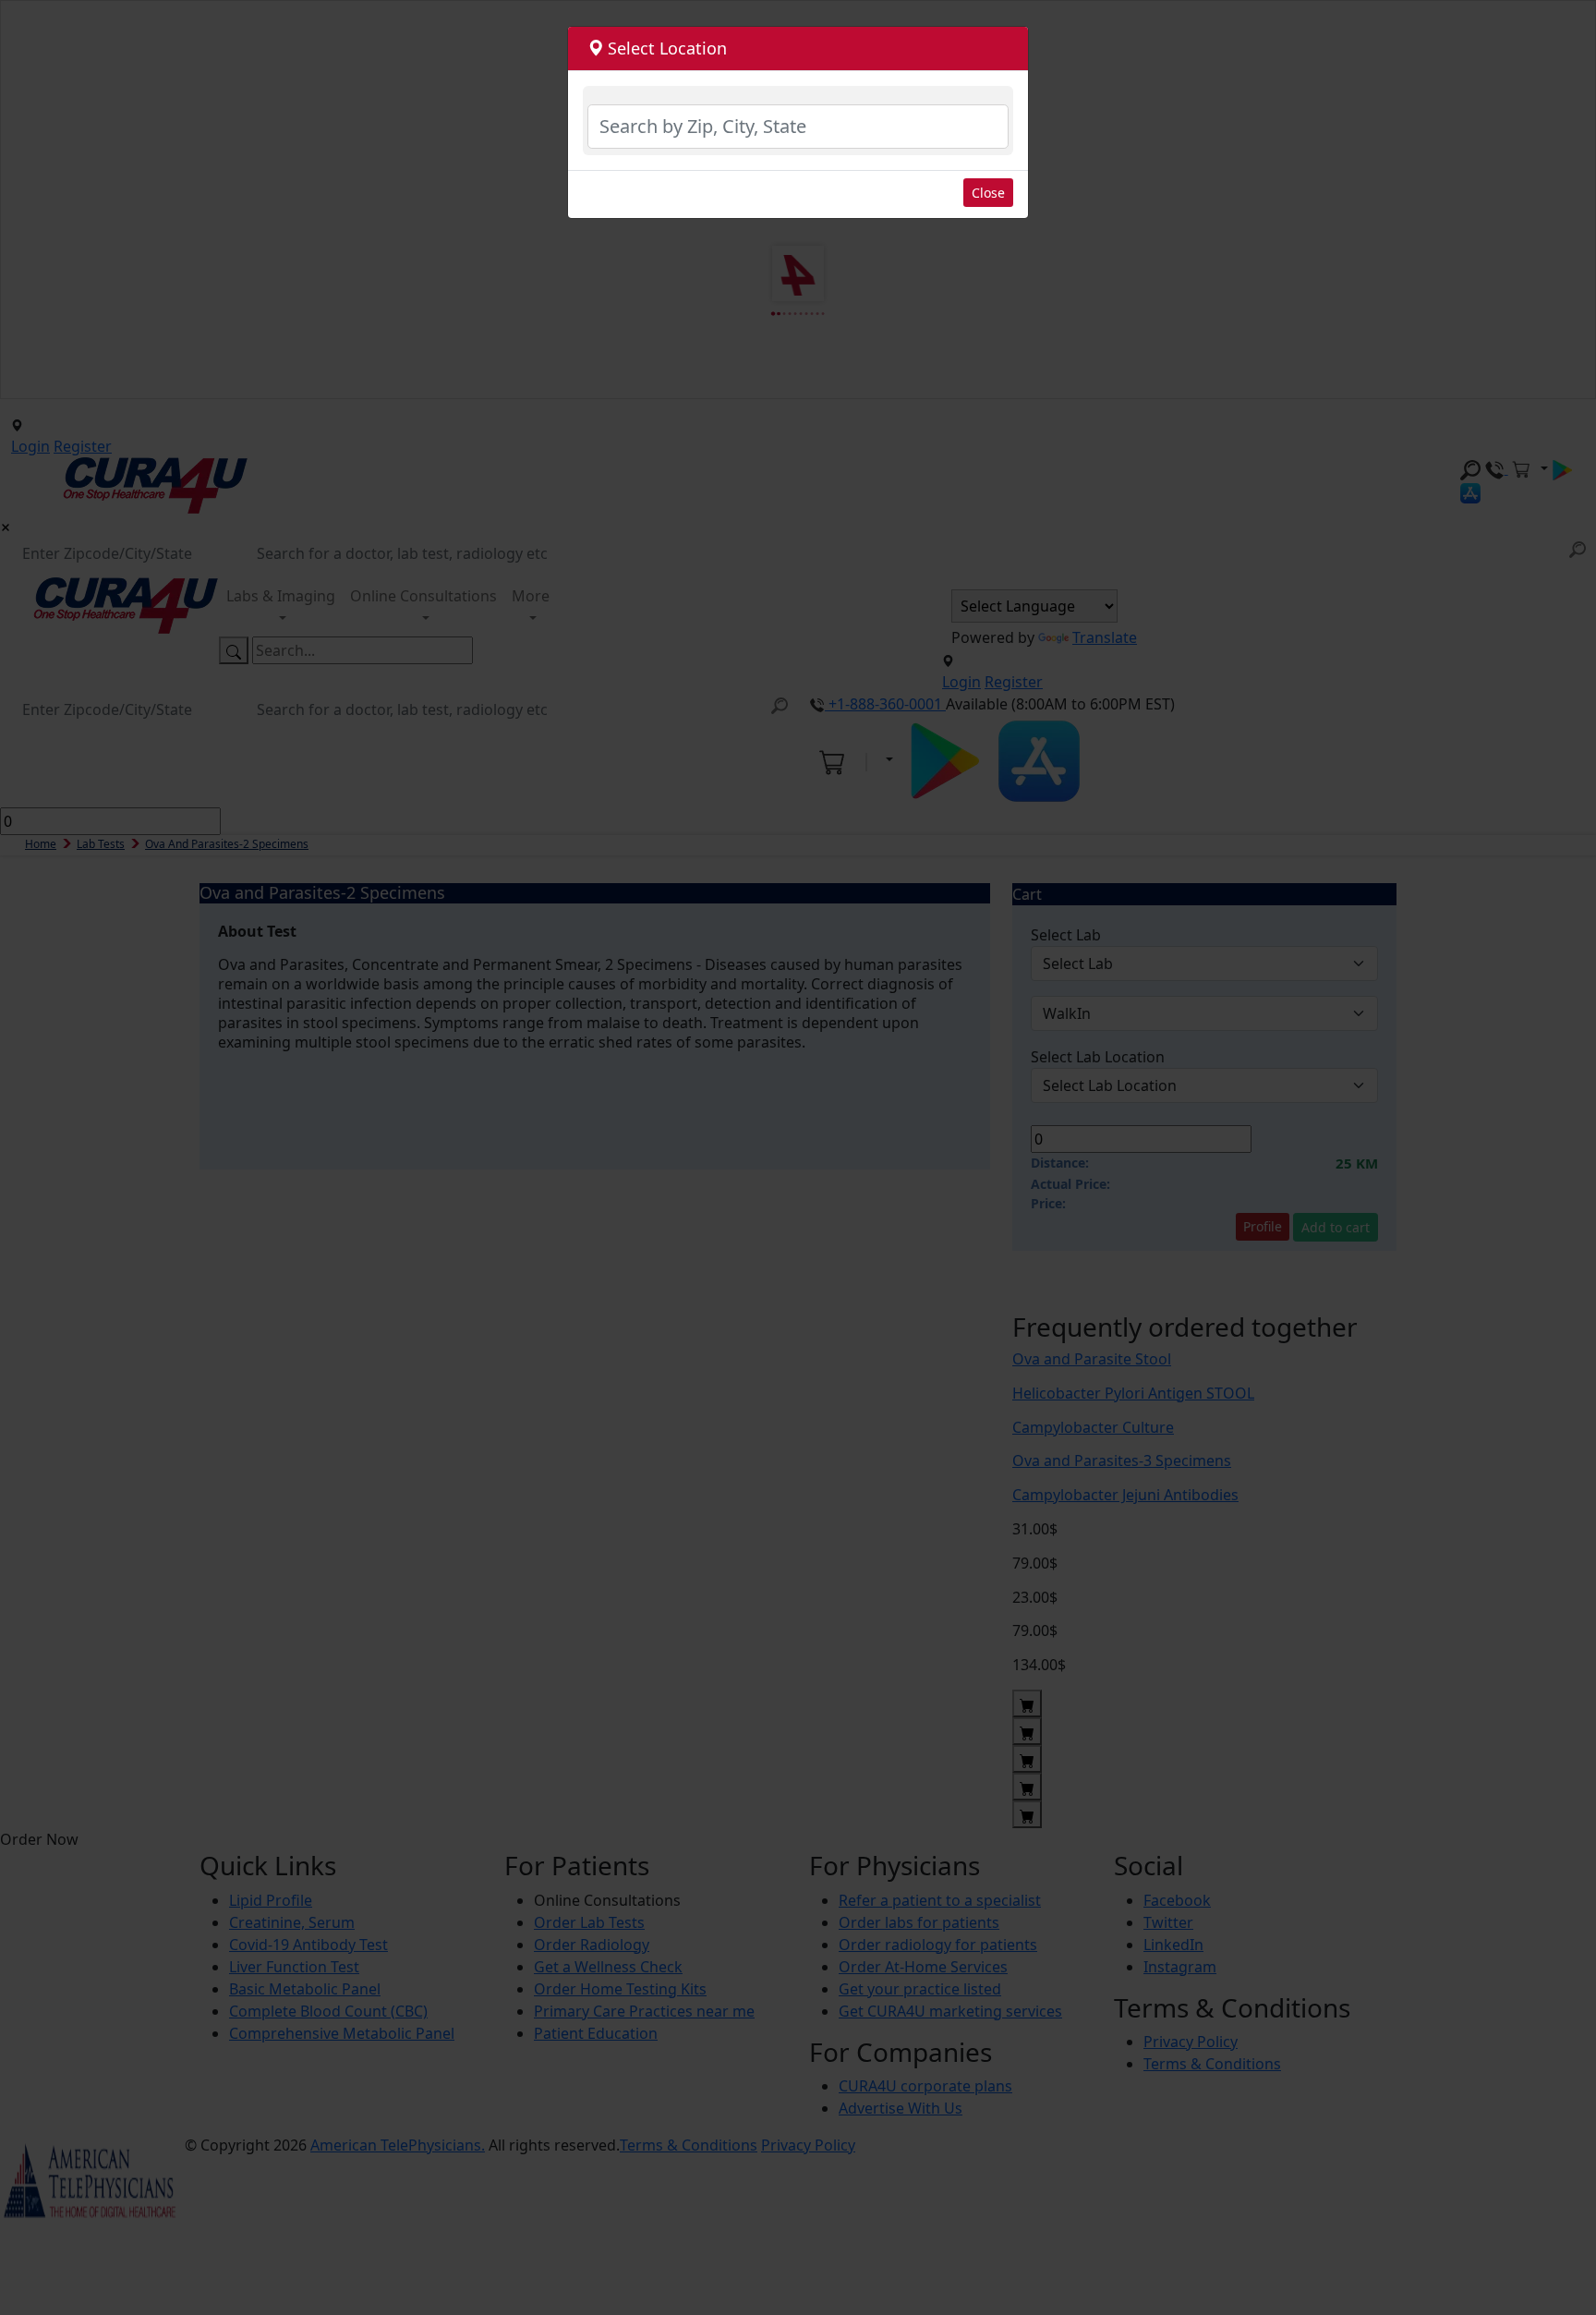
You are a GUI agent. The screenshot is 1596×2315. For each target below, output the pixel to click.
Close (988, 193)
